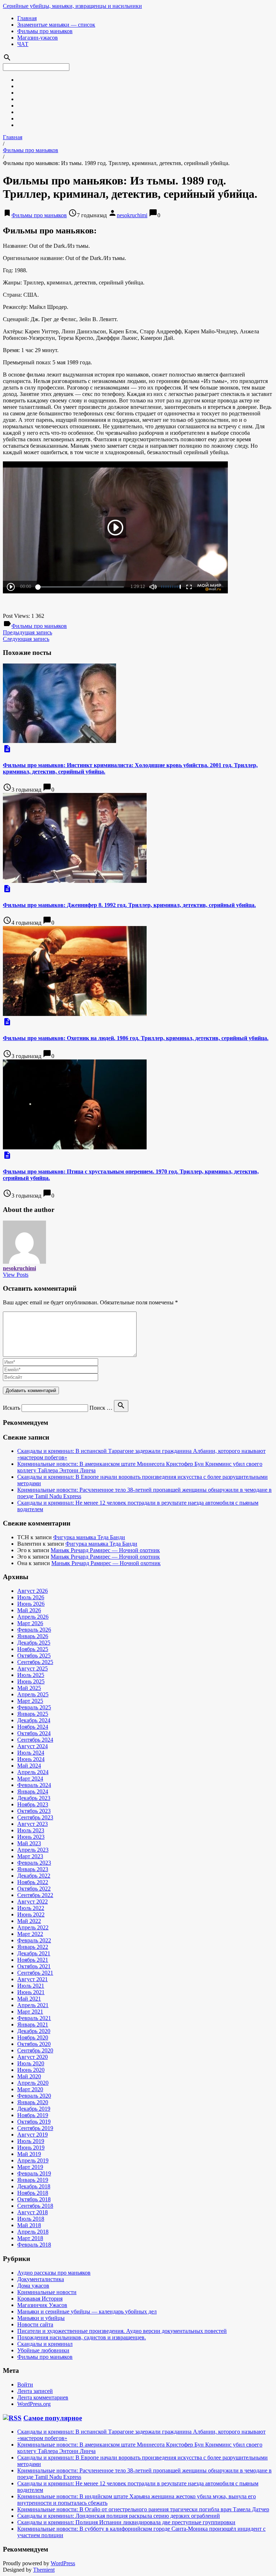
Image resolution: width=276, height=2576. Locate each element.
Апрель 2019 (33, 2160)
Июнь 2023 (31, 1837)
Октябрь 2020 (34, 2044)
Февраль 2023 (34, 1863)
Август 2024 (33, 1746)
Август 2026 (33, 1591)
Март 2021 (30, 2012)
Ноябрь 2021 (33, 1960)
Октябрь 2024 (34, 1733)
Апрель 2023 (33, 1850)
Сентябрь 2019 (35, 2128)
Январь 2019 (33, 2180)
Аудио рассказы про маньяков (54, 2273)
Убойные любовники (43, 2350)
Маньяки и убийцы (41, 2318)
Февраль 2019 (34, 2173)
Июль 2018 (31, 2219)
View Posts (16, 1275)
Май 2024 (29, 1766)
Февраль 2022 (34, 1940)
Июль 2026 (31, 1597)
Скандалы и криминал (45, 2344)
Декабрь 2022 (34, 1876)
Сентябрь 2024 (35, 1740)
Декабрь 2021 (34, 1953)
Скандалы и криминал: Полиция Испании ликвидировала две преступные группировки (126, 2522)
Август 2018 (33, 2212)
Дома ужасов (33, 2286)
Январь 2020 (33, 2102)
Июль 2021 (31, 1986)
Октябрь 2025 (34, 1656)
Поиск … (101, 1408)
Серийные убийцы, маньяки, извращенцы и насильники (72, 6)
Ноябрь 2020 (33, 2037)
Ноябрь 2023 (33, 1804)
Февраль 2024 (34, 1785)
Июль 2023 (31, 1830)
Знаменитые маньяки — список (56, 25)
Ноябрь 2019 (33, 2115)
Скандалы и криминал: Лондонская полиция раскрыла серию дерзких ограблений (119, 2516)
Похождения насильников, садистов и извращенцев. (82, 2337)
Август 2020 (33, 2057)
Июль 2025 (31, 1675)
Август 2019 (33, 2135)
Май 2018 (29, 2225)
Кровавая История (40, 2299)
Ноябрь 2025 (33, 1649)
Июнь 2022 (31, 1914)
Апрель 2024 (33, 1772)
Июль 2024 (31, 1753)
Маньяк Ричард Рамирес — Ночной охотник (105, 1550)
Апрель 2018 (33, 2232)
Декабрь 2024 (34, 1720)
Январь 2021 (33, 2025)
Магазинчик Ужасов (42, 2305)
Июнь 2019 (31, 2148)
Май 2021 (29, 1999)
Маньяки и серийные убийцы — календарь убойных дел (87, 2311)
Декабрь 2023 (34, 1798)
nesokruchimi (132, 215)
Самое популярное (53, 2418)
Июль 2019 (31, 2141)
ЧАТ (23, 44)
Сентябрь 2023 (35, 1817)
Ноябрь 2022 (33, 1882)
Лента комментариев (43, 2397)
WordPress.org (34, 2404)
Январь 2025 (33, 1714)
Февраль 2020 (34, 2096)
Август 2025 (33, 1668)
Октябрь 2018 (34, 2199)
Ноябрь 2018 (33, 2193)
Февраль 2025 (34, 1707)
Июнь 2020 (31, 2070)
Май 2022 (29, 1921)
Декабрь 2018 (34, 2186)
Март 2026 (30, 1623)
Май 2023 (29, 1843)
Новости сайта (35, 2324)
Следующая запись (26, 639)
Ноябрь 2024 (33, 1727)
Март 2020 (30, 2089)
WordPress (63, 2563)
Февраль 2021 (34, 2018)
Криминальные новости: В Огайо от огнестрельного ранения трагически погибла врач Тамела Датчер (143, 2509)
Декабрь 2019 (34, 2109)
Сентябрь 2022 (35, 1895)
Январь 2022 (33, 1947)
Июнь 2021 (31, 1992)
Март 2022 (30, 1934)
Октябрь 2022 (34, 1889)
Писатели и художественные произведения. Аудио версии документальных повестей (122, 2331)
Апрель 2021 (33, 2005)
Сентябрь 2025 (35, 1662)
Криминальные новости (47, 2292)
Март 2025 (30, 1701)
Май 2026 (29, 1610)
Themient (44, 2570)
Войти (25, 2384)
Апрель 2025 (33, 1694)
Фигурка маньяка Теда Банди (89, 1537)
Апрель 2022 (33, 1927)
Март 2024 (30, 1779)
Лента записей (35, 2391)
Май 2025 (29, 1688)
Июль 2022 (31, 1908)
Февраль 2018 (34, 2245)
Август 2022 (33, 1902)
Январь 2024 (33, 1791)
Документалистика (41, 2279)
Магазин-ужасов (38, 38)
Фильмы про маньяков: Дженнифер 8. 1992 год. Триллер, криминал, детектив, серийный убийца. (129, 905)
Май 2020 (29, 2076)
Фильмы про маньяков (45, 31)
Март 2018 (30, 2238)
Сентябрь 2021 (35, 1973)
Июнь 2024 (31, 1759)
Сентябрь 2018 (35, 2206)
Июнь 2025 (31, 1681)
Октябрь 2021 (34, 1966)
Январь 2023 (33, 1869)
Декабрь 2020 (34, 2031)
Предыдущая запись (27, 632)
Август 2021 (33, 1979)
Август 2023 (33, 1824)
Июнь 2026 (31, 1604)
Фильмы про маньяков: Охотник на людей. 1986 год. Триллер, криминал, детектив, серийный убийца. (136, 1038)
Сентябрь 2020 (35, 2050)
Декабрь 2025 (34, 1643)
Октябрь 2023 (34, 1811)
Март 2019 (30, 2167)
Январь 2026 (33, 1636)
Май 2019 (29, 2154)
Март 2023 (30, 1856)
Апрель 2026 (33, 1617)
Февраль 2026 (34, 1630)
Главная (27, 18)
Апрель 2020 (33, 2083)
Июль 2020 (31, 2063)
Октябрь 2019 (34, 2122)
